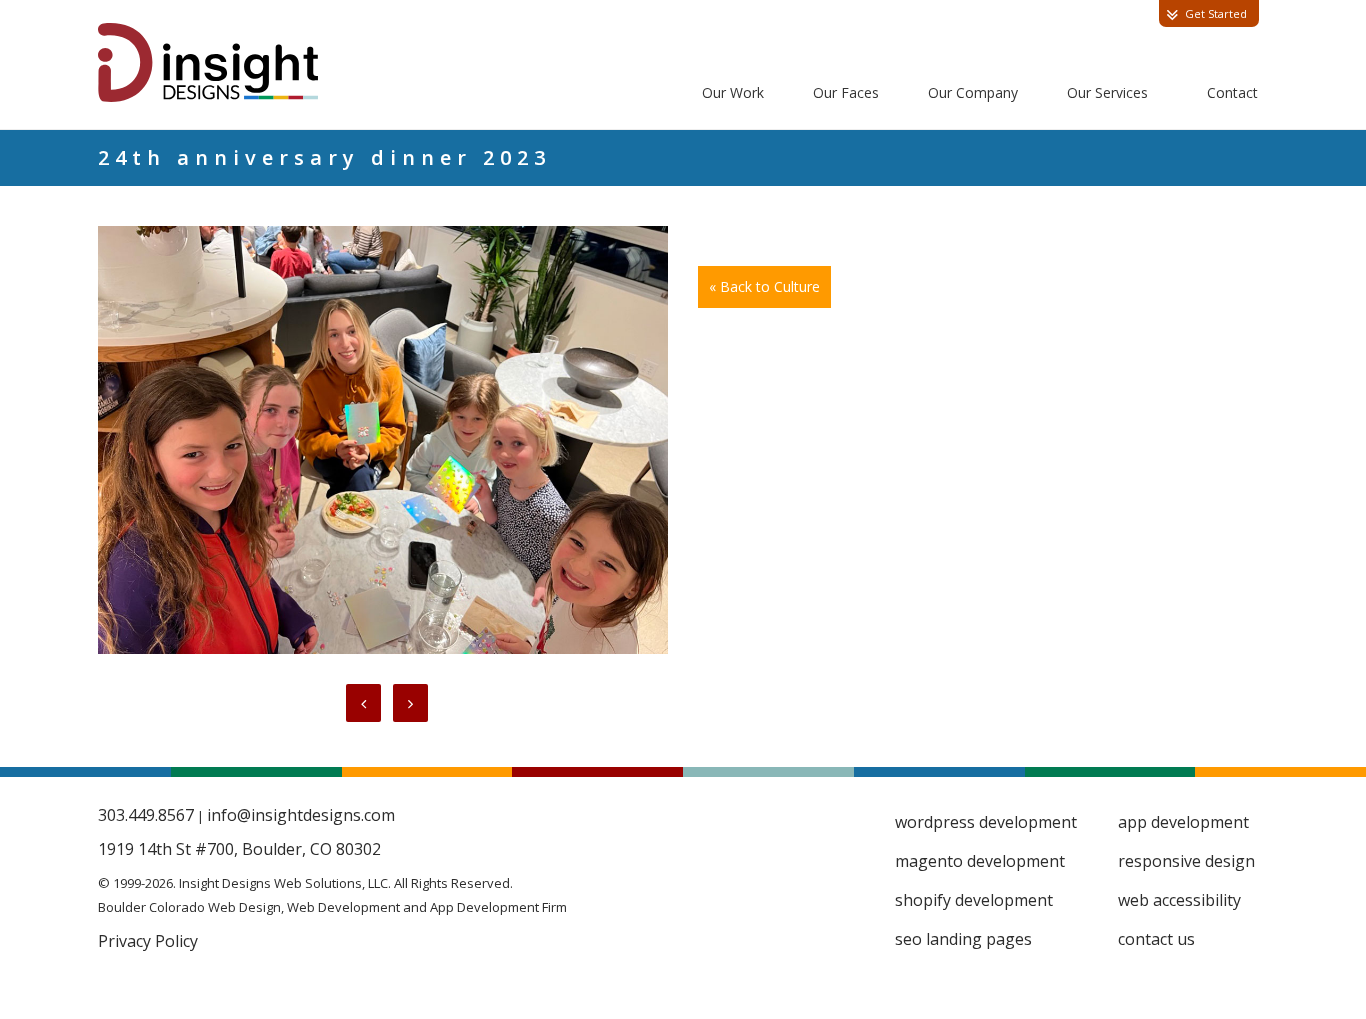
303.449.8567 (146, 815)
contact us (1156, 939)
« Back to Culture (764, 286)
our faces (846, 92)
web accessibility (1179, 900)
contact (1232, 92)
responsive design (1186, 861)
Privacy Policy (148, 941)
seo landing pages (963, 939)
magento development (980, 861)
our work (733, 92)
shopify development (974, 900)
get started (1216, 13)
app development (1183, 822)
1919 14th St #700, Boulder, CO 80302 (239, 849)
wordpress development (986, 822)
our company (973, 92)
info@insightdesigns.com (301, 815)
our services (1107, 92)
